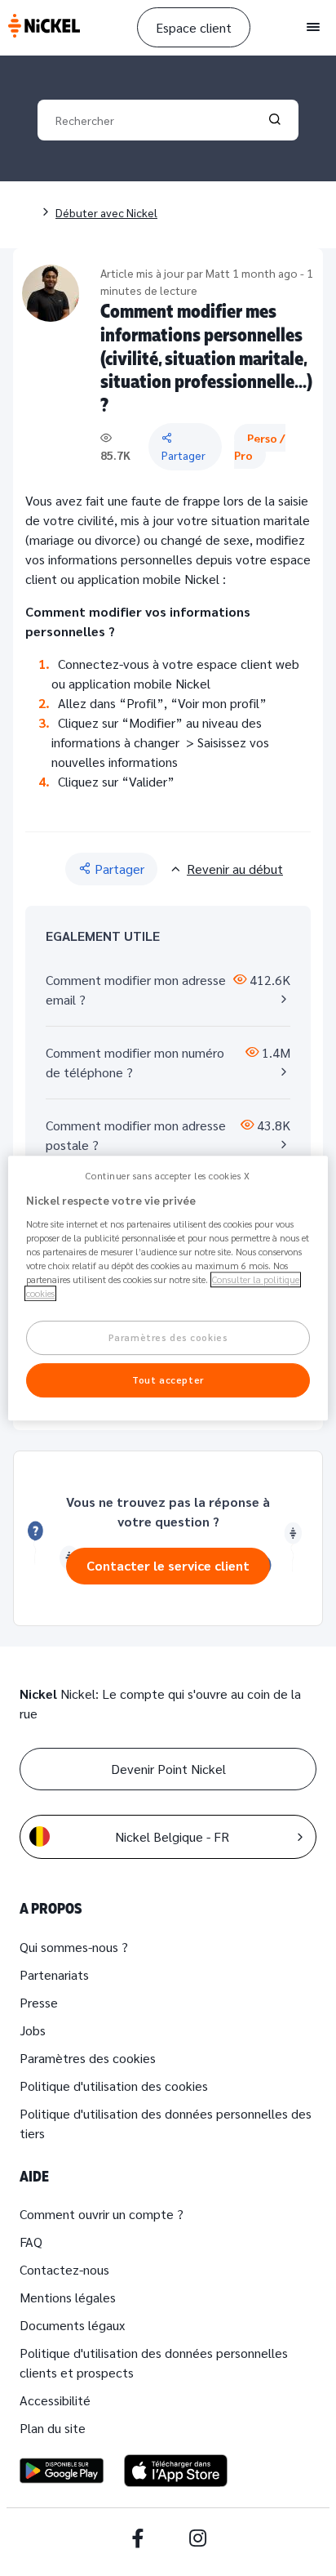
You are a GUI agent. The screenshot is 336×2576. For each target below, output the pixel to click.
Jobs (33, 2030)
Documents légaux (72, 2325)
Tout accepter (168, 1380)
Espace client (194, 27)
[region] (168, 1288)
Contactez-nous (64, 2269)
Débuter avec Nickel (106, 212)
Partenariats (54, 1974)
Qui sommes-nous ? (74, 1947)
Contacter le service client (168, 1565)
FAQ (31, 2242)
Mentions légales (68, 2297)
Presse (39, 2002)
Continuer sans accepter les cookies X (168, 1176)
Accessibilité (55, 2400)
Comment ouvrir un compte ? (102, 2214)
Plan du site (53, 2428)
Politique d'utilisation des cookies (114, 2086)
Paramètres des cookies (88, 2058)
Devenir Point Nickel (168, 1769)
